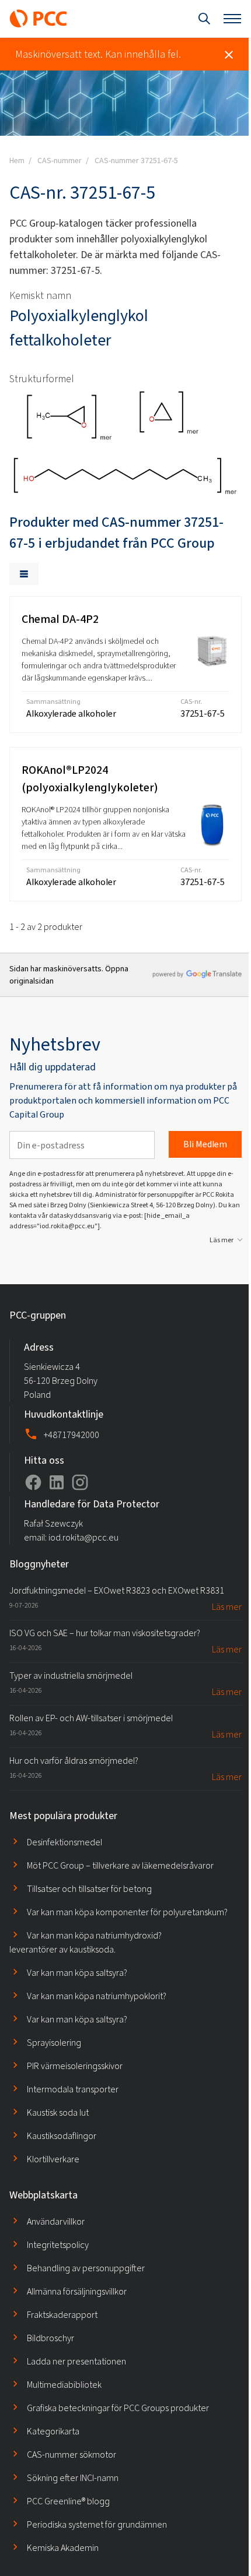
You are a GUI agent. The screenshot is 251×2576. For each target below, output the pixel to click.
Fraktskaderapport (62, 2315)
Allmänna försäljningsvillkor (77, 2291)
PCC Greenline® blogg (68, 2501)
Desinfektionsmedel (65, 1842)
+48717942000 (72, 1435)
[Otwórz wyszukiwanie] (204, 19)
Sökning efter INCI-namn (73, 2478)
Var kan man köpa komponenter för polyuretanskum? (127, 1912)
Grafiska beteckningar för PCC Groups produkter (118, 2408)
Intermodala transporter (73, 2089)
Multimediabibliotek (64, 2385)
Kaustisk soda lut (58, 2112)
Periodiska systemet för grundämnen (97, 2524)
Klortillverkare (53, 2159)
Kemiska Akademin (63, 2548)
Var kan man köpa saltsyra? (77, 1973)
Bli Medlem (205, 1144)
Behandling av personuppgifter (86, 2268)
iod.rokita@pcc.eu (83, 1537)
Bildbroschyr (50, 2338)
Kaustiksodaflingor (62, 2136)
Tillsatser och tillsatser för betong (89, 1889)
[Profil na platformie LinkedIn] (57, 1482)
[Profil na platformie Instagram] (80, 1482)
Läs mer (222, 1240)
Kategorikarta (53, 2431)
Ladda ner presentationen (76, 2361)
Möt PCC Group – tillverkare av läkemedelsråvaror (120, 1865)
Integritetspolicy (58, 2245)
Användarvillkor (56, 2221)
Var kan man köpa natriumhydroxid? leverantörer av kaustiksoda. (86, 1942)
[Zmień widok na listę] (24, 574)
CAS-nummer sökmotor (72, 2455)
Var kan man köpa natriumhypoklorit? (97, 1996)
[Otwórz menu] (232, 19)
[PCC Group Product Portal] (39, 19)
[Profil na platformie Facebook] (33, 1482)
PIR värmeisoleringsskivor (75, 2066)
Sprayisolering (54, 2043)
